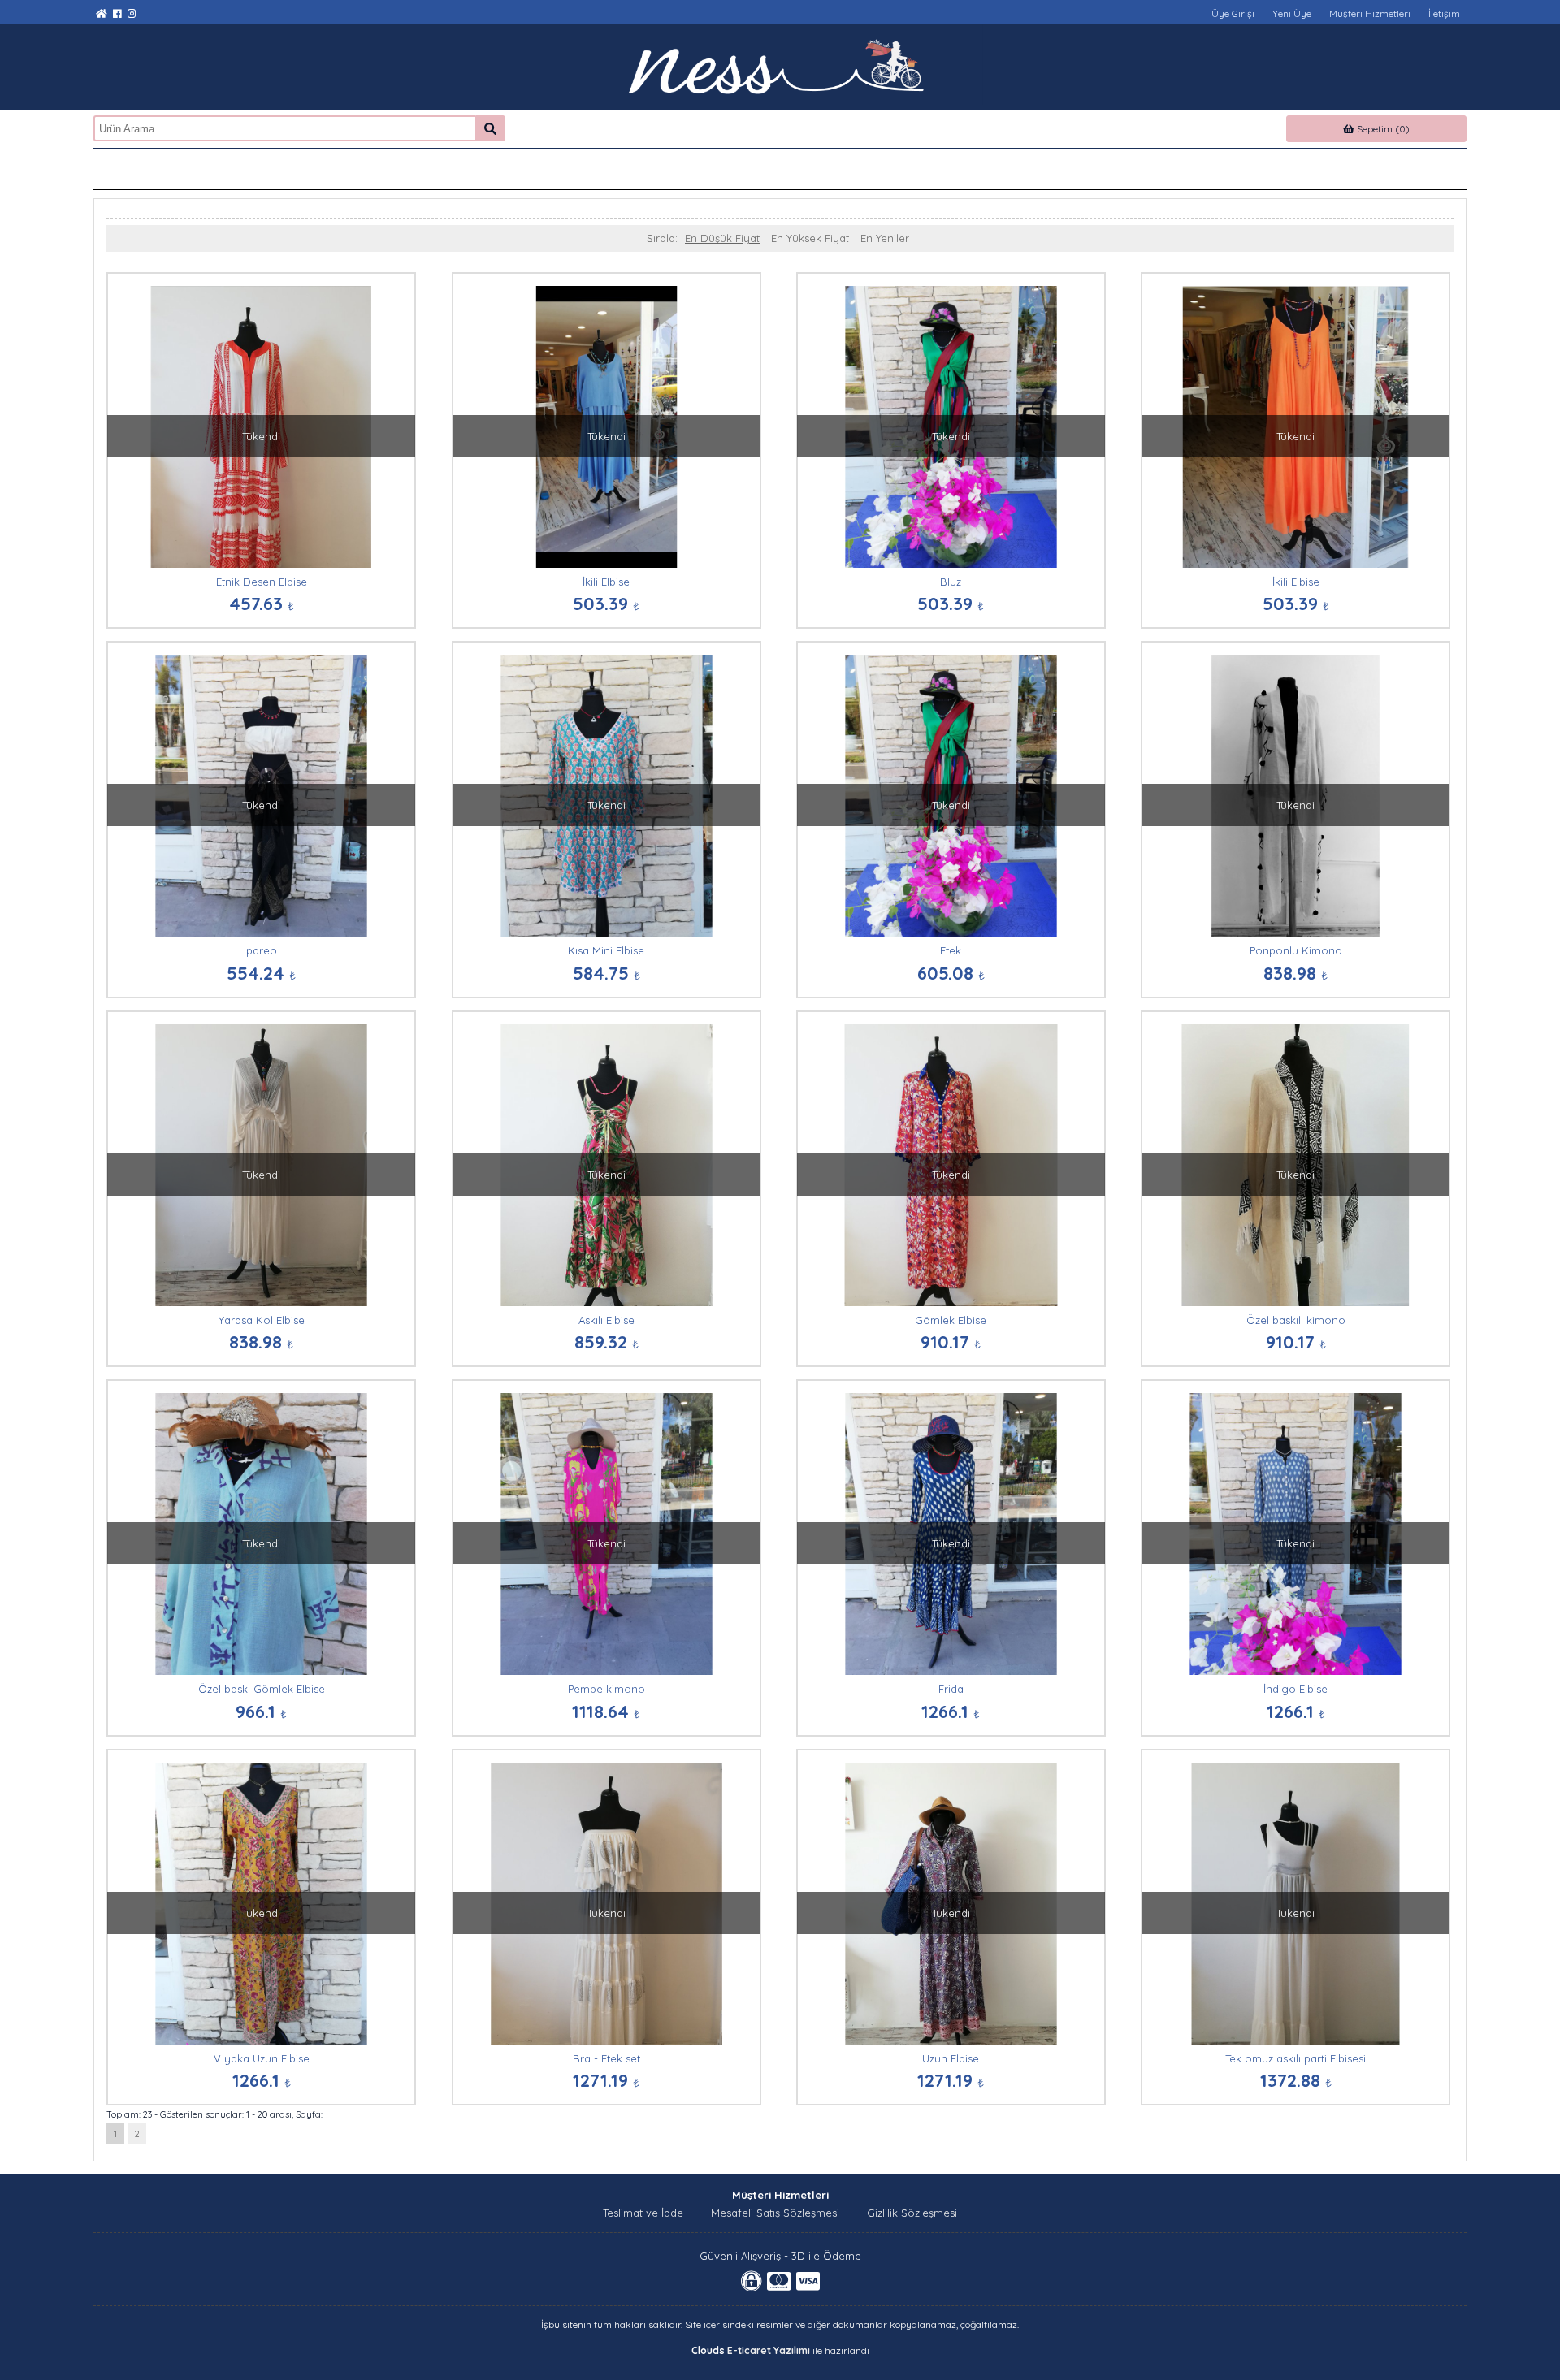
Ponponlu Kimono (1296, 950)
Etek (951, 950)
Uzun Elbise (951, 2058)
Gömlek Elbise (951, 1320)
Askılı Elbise (607, 1320)
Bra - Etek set (607, 2058)
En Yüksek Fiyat (810, 238)
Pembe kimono (607, 1689)
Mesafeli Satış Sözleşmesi (775, 2213)
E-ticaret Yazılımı (769, 2350)
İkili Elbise (606, 582)
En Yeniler (885, 238)
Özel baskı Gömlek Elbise (262, 1689)
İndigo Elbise (1296, 1689)
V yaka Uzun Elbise (262, 2058)
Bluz (951, 582)
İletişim (1444, 13)
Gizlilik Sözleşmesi (912, 2213)
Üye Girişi (1233, 13)
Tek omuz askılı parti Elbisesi (1296, 2058)
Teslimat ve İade (643, 2213)
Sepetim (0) (1382, 129)
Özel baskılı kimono (1296, 1320)
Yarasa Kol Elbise (262, 1320)
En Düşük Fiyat (722, 238)
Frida (951, 1689)
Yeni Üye (1292, 13)
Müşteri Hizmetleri (1370, 13)
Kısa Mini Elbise (606, 950)
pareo (262, 950)
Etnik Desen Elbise (262, 582)
